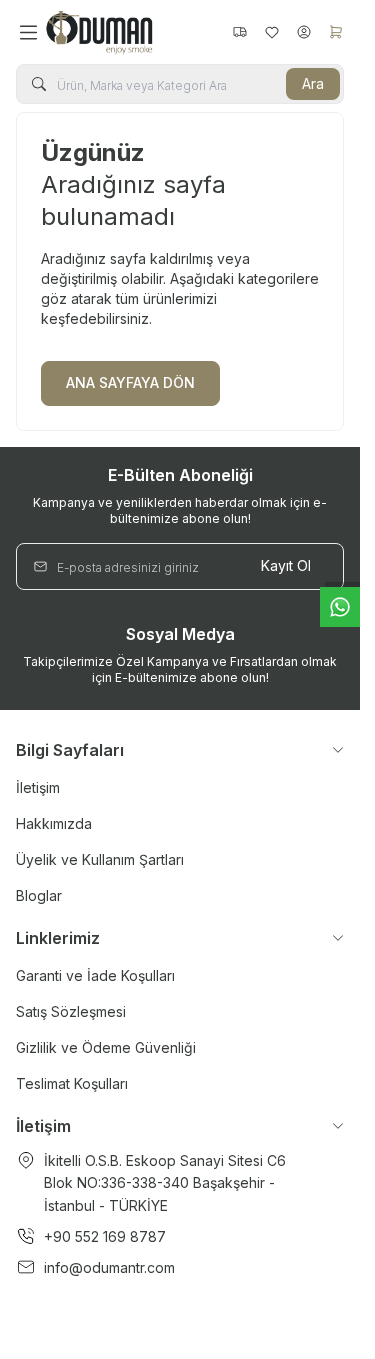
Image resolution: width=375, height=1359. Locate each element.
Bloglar (39, 895)
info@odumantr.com (109, 1267)
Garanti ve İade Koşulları (95, 975)
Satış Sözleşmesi (71, 1011)
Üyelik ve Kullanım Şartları (100, 859)
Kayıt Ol (286, 565)
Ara (313, 83)
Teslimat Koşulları (72, 1083)
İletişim (38, 787)
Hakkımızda (54, 823)
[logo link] (134, 32)
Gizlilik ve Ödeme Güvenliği (106, 1047)
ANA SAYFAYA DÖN (130, 382)
